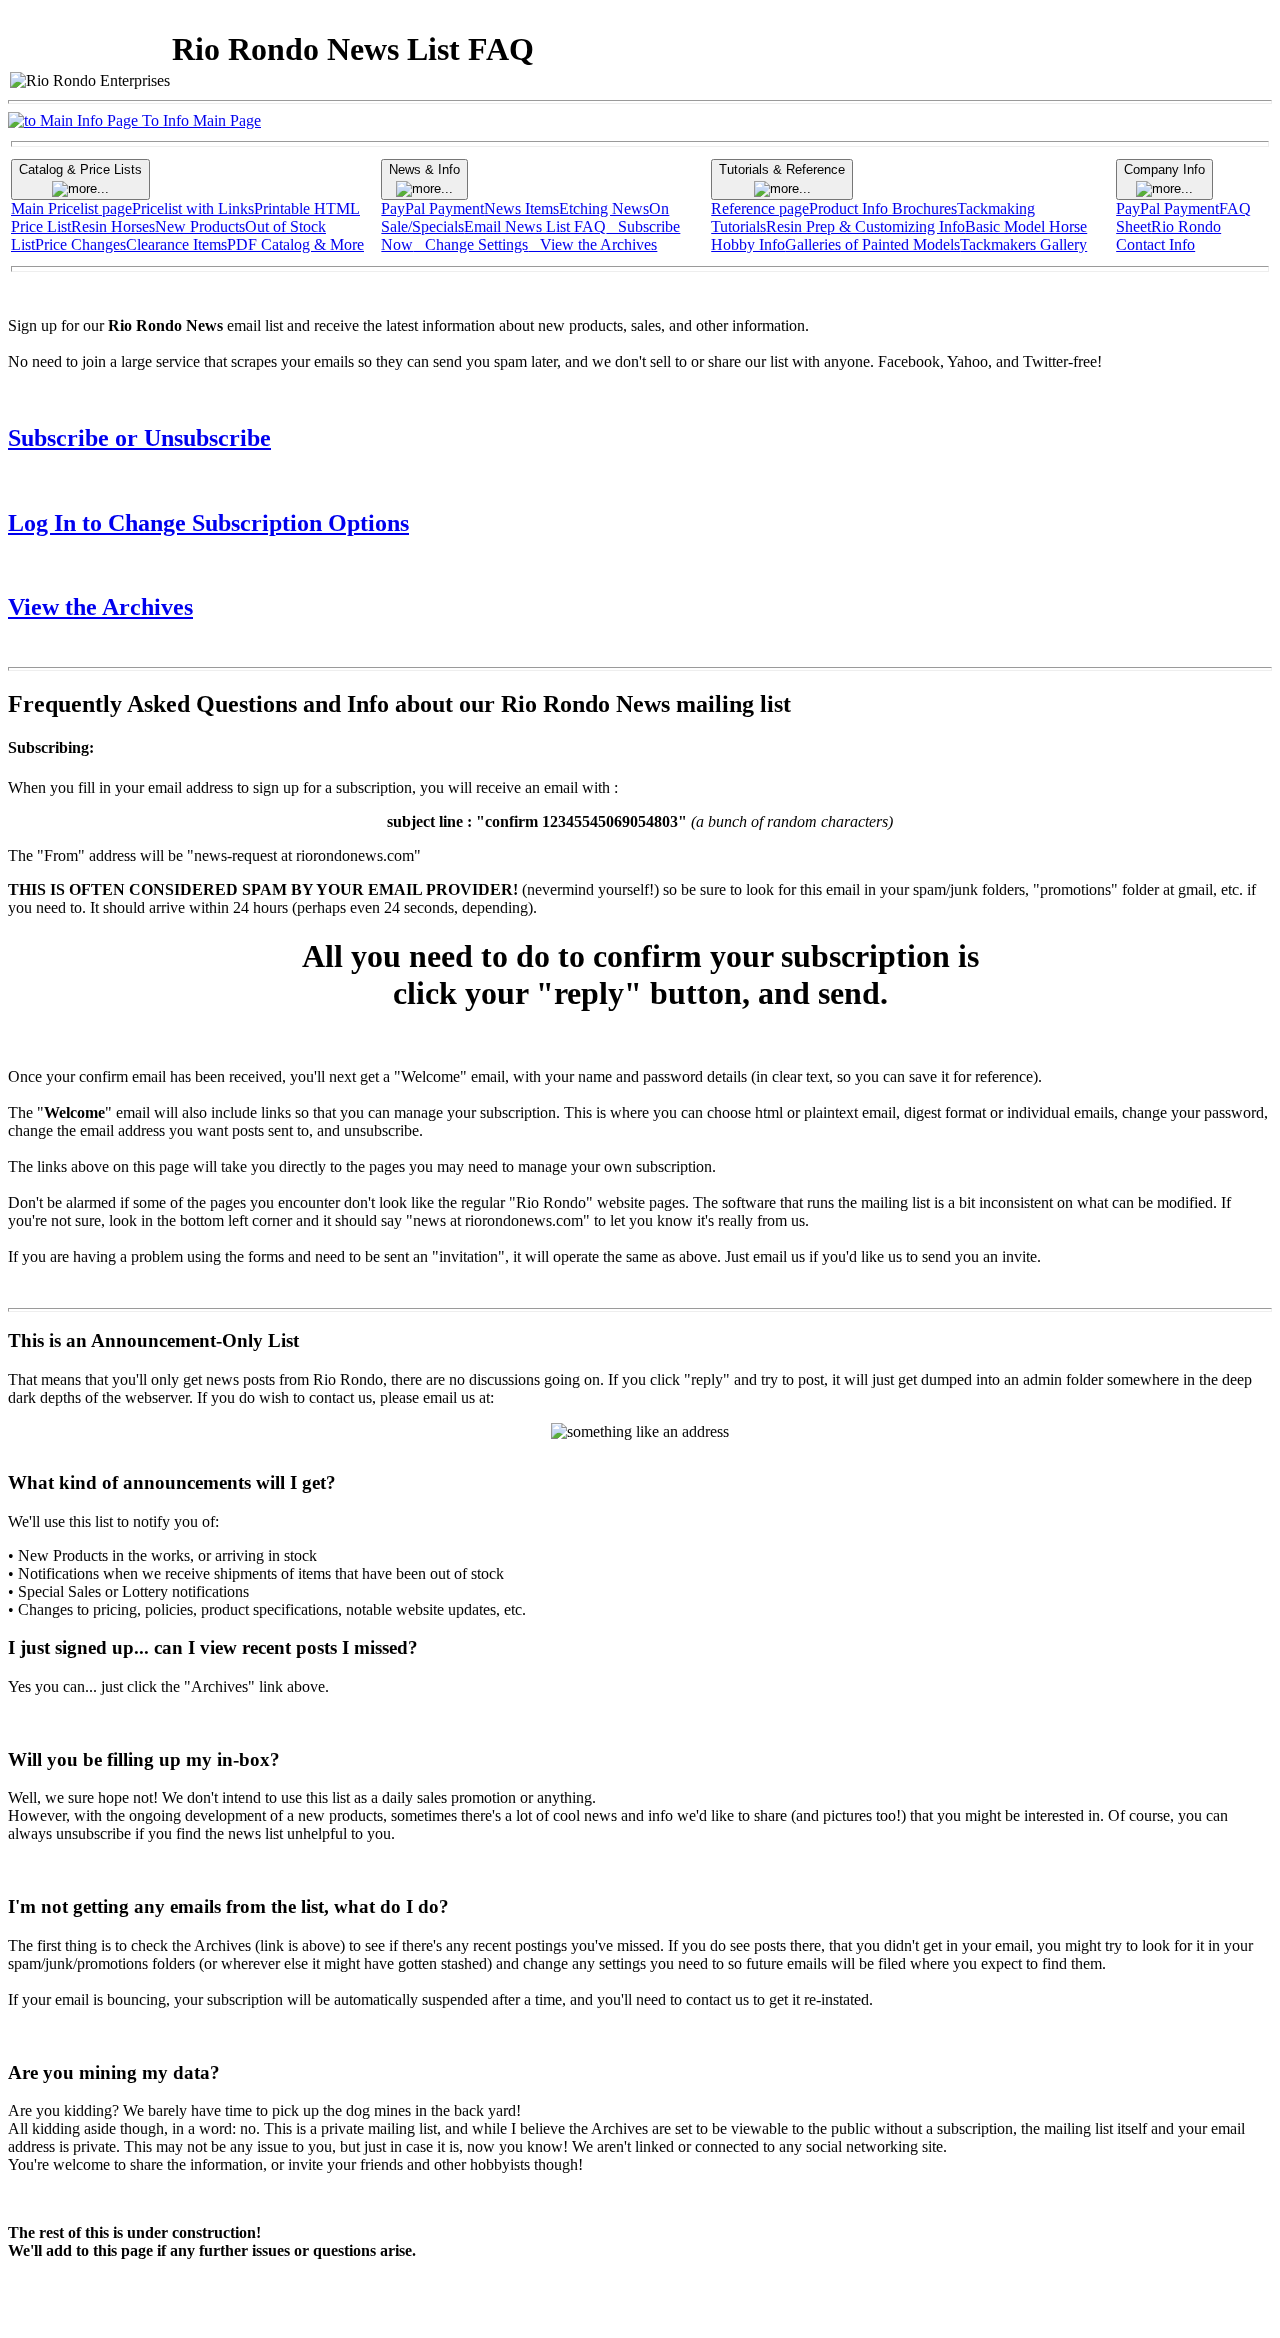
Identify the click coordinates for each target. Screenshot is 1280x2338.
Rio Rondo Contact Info (1168, 235)
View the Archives (100, 607)
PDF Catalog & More (295, 244)
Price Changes (80, 244)
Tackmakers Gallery (1023, 244)
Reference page (760, 208)
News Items (521, 208)
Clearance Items (176, 244)
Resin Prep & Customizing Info (865, 226)
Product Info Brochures (883, 208)
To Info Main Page (199, 120)
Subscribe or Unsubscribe (139, 438)
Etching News (604, 208)
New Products (200, 226)
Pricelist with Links (193, 208)
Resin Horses (113, 226)
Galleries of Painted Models (872, 244)
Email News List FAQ (535, 226)
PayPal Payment (432, 208)
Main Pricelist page (71, 208)
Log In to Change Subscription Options (208, 523)
